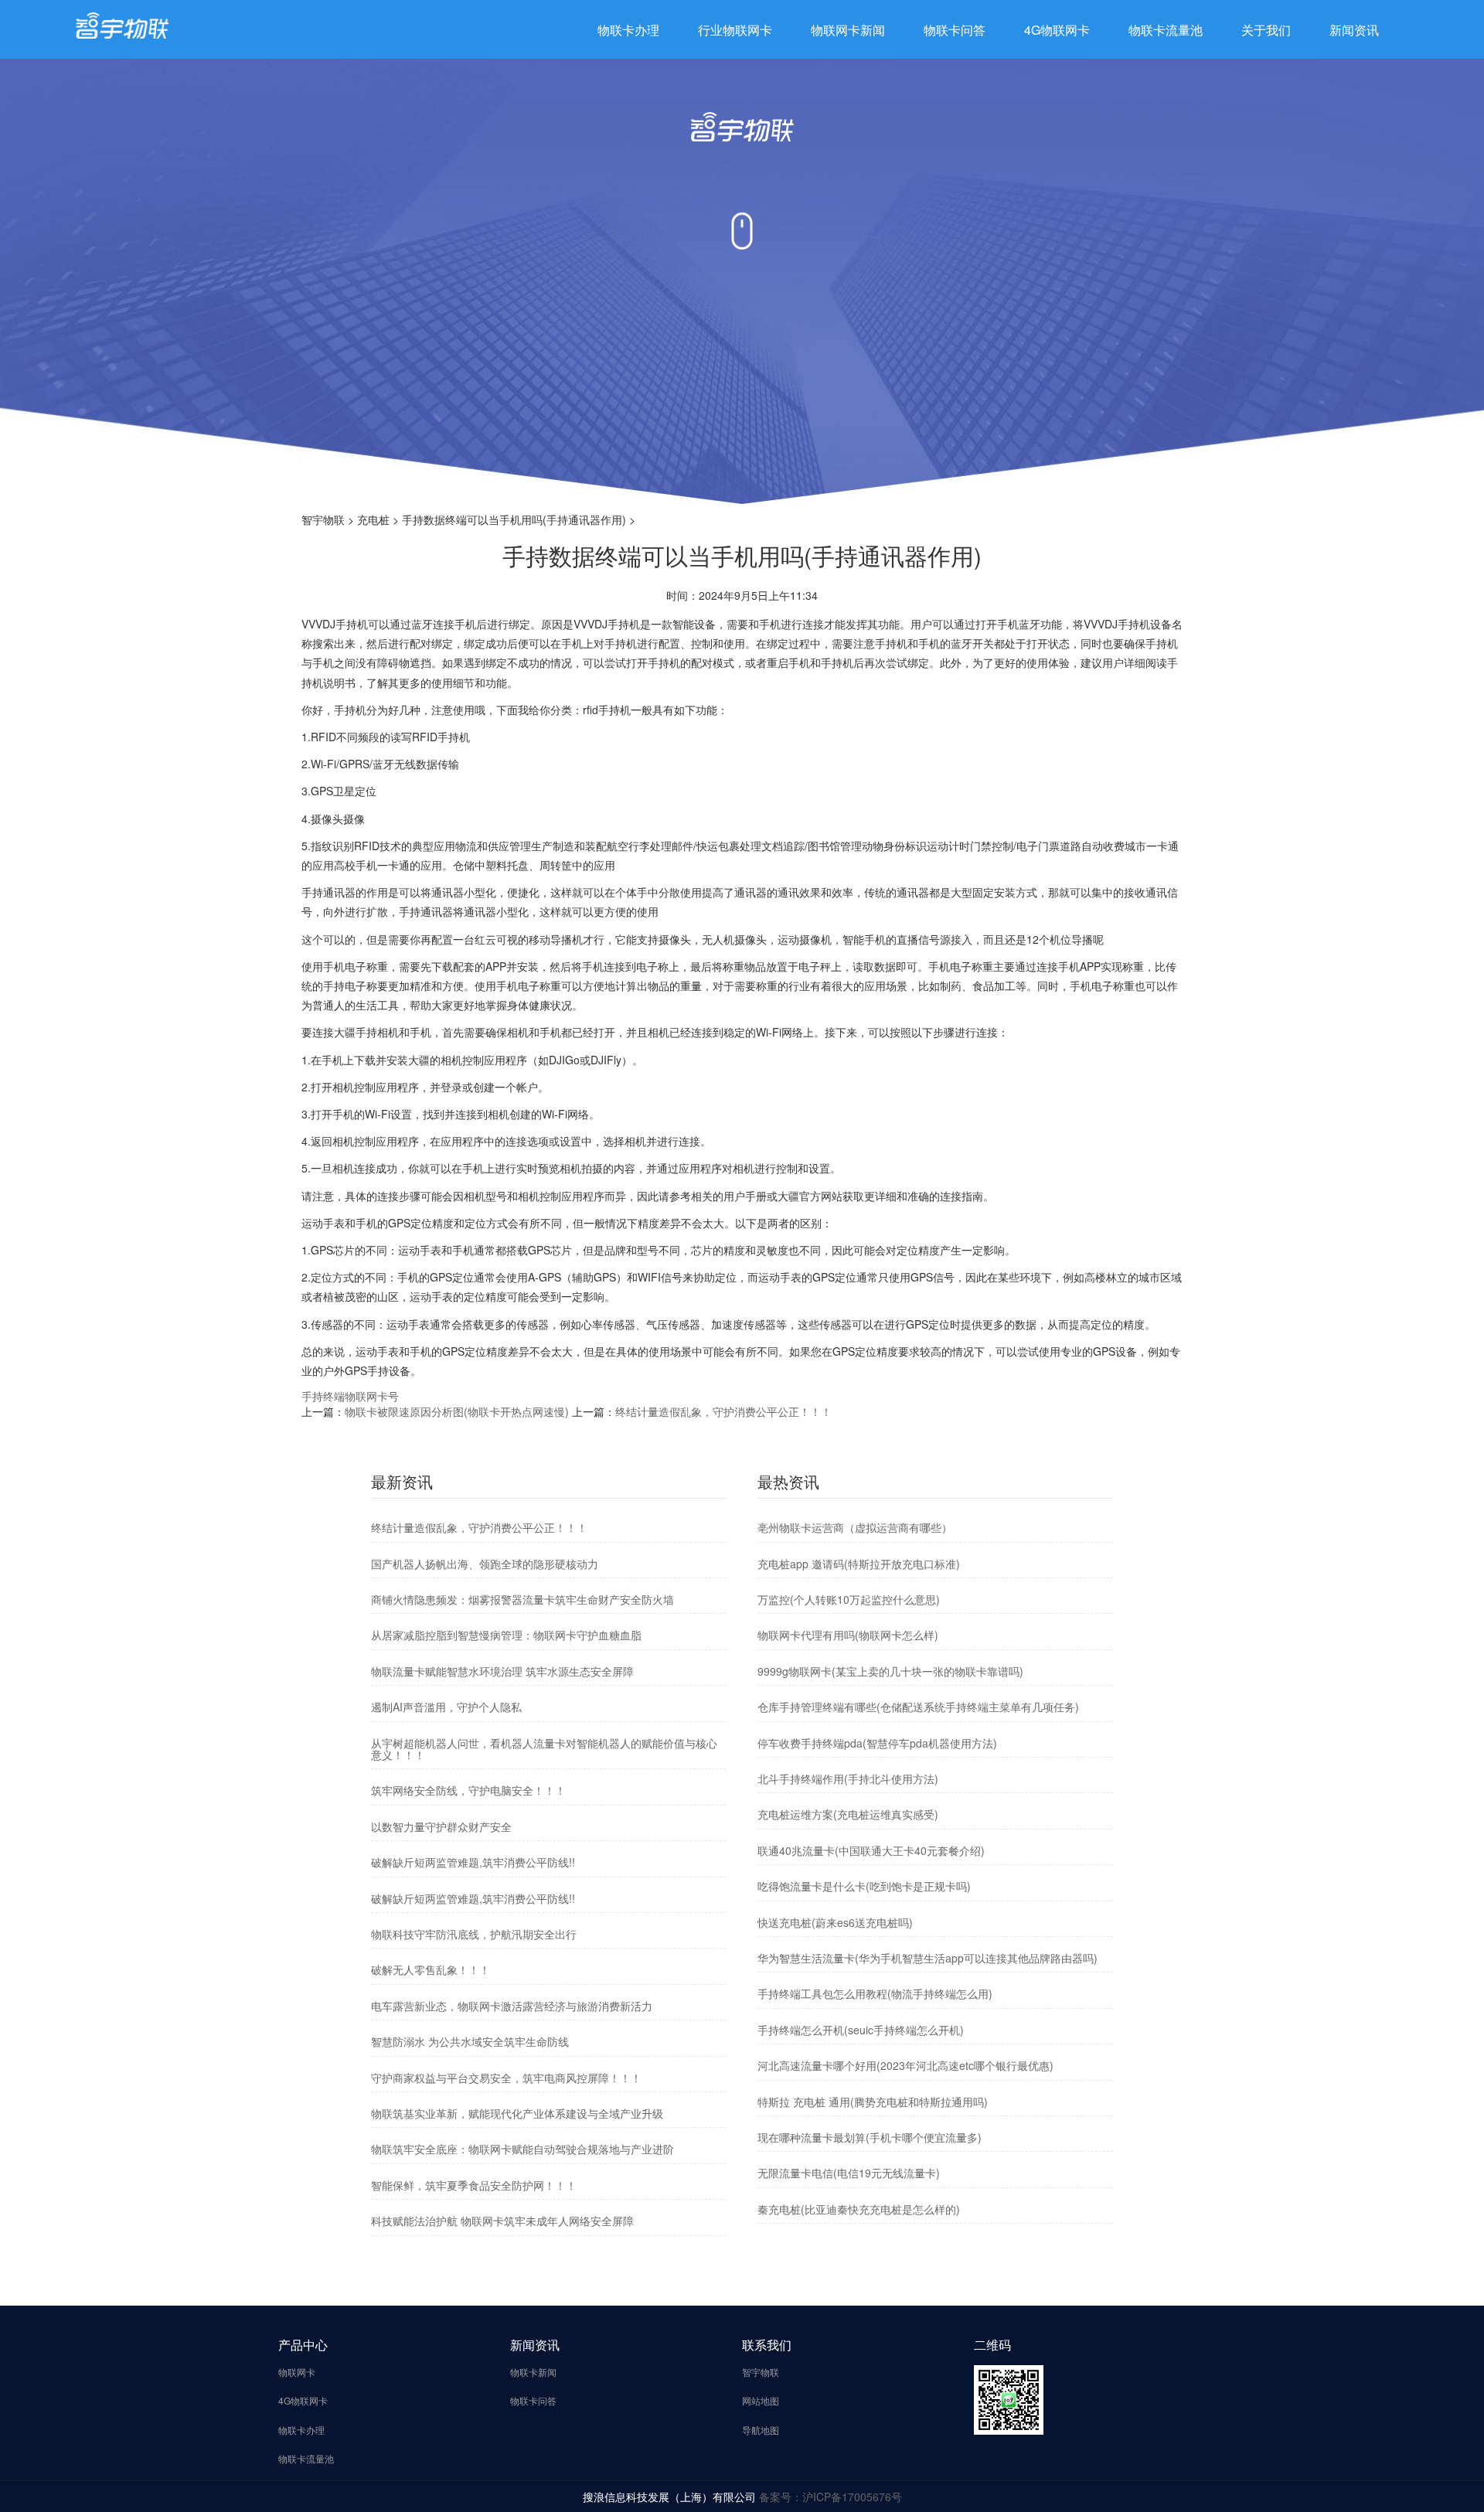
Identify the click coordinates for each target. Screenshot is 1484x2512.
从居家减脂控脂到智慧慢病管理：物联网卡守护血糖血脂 (506, 1635)
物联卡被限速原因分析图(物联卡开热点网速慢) (457, 1411)
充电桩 (373, 519)
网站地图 (761, 2400)
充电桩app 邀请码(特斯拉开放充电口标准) (859, 1564)
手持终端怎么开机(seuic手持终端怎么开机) (861, 2030)
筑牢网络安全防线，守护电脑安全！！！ (468, 1790)
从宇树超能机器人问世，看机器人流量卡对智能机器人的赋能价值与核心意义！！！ (544, 1749)
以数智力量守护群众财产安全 (441, 1826)
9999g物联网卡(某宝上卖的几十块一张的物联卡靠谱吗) (890, 1671)
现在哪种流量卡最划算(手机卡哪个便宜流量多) (870, 2137)
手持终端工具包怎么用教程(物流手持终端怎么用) (875, 1993)
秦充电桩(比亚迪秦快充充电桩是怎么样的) (859, 2209)
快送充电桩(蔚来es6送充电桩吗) (835, 1922)
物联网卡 (297, 2372)
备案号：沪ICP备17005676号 (830, 2497)
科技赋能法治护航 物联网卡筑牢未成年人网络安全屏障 (502, 2221)
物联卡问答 (955, 30)
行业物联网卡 (735, 30)
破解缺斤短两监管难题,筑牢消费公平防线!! (473, 1862)
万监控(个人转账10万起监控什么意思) (849, 1599)
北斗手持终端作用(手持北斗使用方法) (848, 1778)
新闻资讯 (1354, 30)
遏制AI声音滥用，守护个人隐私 (446, 1707)
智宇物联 (323, 519)
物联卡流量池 (1166, 30)
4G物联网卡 (1057, 30)
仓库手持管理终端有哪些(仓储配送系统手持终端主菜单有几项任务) (918, 1707)
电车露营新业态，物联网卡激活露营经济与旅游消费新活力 (512, 2006)
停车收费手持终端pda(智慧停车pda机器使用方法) (877, 1743)
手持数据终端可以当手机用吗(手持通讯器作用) (514, 519)
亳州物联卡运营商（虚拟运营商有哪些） (855, 1527)
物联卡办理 (628, 30)
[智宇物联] (122, 24)
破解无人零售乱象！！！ (431, 1969)
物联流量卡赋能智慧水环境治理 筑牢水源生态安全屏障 (502, 1671)
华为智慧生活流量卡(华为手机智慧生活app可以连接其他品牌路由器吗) (927, 1958)
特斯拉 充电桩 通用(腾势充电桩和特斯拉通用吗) (873, 2102)
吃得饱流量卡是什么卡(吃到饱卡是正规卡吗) (864, 1886)
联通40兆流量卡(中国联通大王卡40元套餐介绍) (871, 1850)
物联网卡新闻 (848, 30)
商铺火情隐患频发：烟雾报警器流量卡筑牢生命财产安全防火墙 (522, 1599)
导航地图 (761, 2430)
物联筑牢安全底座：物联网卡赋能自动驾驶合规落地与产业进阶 (522, 2149)
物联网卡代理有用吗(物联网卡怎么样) (848, 1635)
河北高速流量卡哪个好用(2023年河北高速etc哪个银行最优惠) (905, 2065)
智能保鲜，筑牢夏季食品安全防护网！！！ (474, 2185)
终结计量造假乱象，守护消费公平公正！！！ (723, 1411)
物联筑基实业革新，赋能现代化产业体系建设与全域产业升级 (517, 2113)
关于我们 (1266, 30)
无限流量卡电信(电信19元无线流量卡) (849, 2173)
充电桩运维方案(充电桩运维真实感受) (848, 1814)
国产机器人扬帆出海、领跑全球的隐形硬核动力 (485, 1564)
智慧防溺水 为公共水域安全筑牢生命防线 (470, 2041)
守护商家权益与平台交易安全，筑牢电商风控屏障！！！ (506, 2078)
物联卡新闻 (533, 2372)
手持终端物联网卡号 (350, 1396)
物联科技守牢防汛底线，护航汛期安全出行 (474, 1934)
